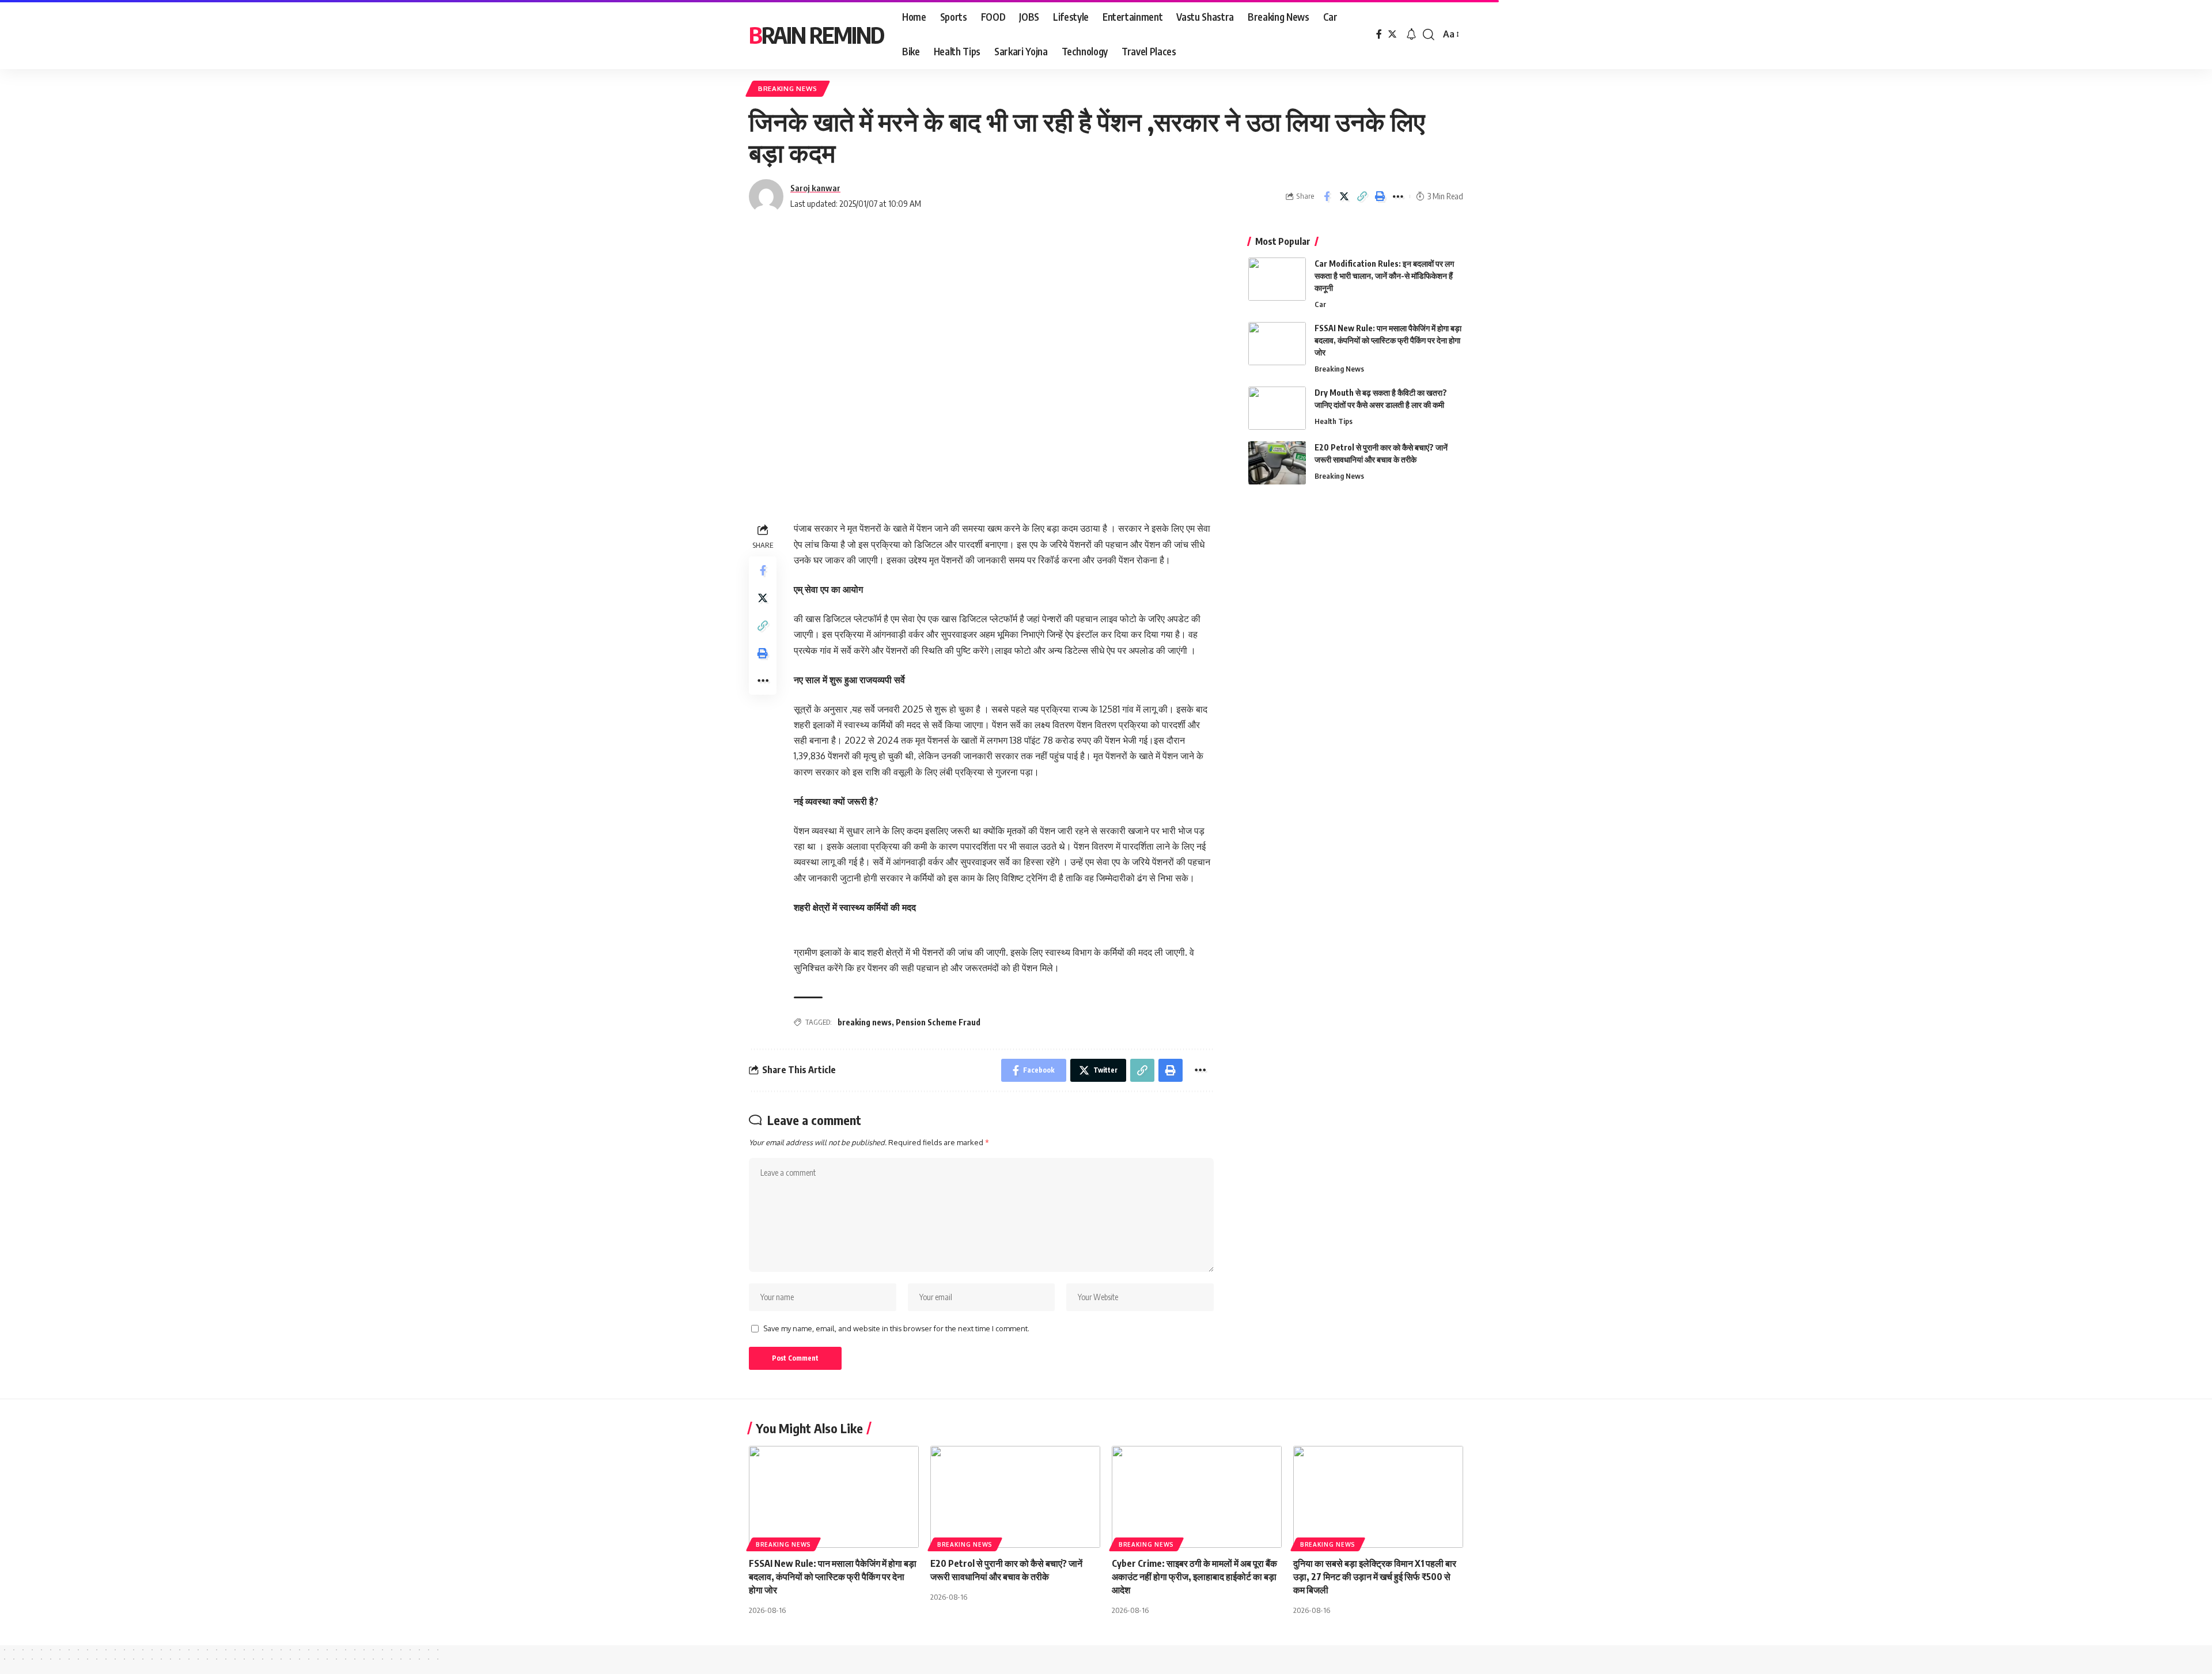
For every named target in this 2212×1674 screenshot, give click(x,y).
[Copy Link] (1362, 196)
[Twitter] (1392, 34)
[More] (1398, 196)
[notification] (1411, 35)
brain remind (816, 35)
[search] (1429, 35)
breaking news (865, 1022)
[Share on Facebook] (1327, 196)
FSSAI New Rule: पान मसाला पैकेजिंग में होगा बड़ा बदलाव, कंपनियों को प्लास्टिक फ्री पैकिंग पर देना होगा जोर (1388, 340)
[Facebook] (1379, 34)
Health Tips (1334, 421)
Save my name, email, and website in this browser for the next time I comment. (896, 1328)
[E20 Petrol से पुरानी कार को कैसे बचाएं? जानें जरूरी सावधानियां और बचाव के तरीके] (1277, 463)
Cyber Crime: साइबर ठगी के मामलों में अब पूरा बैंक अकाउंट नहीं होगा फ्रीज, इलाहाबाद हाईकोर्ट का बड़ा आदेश (1194, 1577)
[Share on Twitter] (1344, 196)
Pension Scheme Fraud (938, 1022)
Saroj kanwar (815, 188)
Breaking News (788, 88)
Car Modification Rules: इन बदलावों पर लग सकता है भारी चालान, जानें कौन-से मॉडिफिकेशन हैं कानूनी (1384, 276)
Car (1320, 304)
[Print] (1380, 196)
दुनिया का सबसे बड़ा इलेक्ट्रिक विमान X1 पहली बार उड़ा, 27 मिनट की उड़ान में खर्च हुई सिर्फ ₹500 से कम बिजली (1375, 1577)
